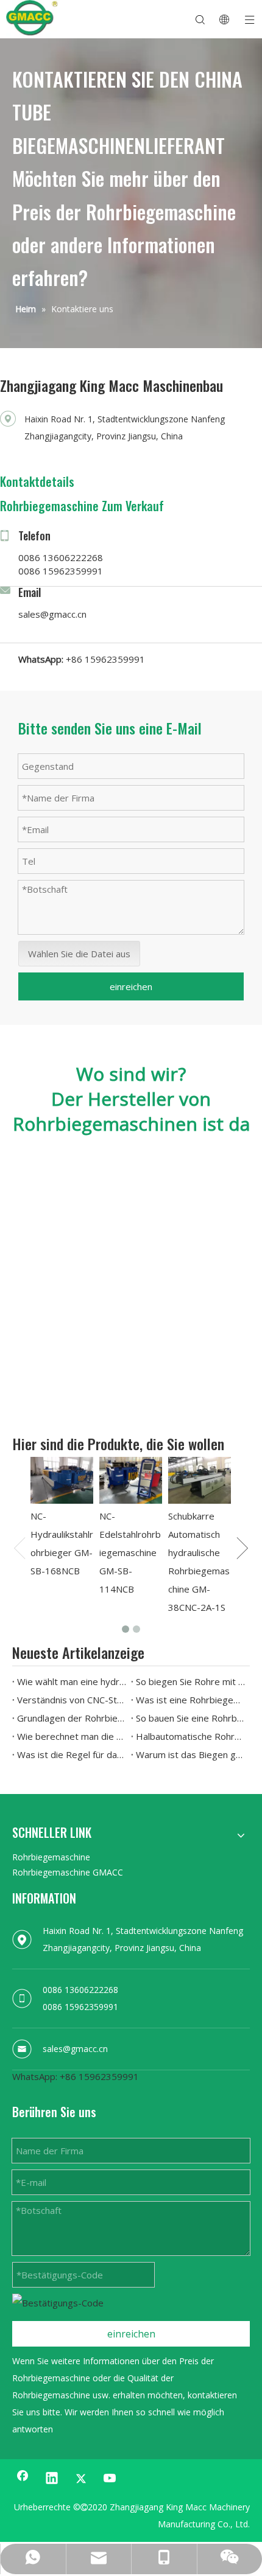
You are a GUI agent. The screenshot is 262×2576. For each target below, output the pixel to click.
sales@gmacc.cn (52, 614)
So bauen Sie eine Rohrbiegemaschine (190, 1718)
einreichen (131, 986)
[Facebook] (23, 2479)
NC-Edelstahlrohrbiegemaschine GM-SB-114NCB (130, 1552)
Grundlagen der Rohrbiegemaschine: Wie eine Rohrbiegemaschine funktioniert (72, 1718)
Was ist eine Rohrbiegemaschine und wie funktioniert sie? (190, 1700)
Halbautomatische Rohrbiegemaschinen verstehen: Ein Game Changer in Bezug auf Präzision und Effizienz (190, 1736)
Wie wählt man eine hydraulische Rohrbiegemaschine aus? (72, 1681)
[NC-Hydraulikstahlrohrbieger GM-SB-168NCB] (62, 1480)
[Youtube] (110, 2479)
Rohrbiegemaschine (51, 1857)
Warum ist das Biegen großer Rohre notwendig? (190, 1754)
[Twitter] (81, 2479)
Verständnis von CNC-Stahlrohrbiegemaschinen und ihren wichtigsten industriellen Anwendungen (72, 1700)
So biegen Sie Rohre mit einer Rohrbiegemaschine (190, 1681)
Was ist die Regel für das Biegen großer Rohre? (72, 1754)
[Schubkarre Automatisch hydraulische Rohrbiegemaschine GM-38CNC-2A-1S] (200, 1480)
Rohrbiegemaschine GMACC (68, 1872)
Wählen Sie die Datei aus (79, 954)
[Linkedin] (52, 2479)
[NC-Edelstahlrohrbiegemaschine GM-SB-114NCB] (131, 1480)
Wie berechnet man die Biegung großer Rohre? (72, 1736)
